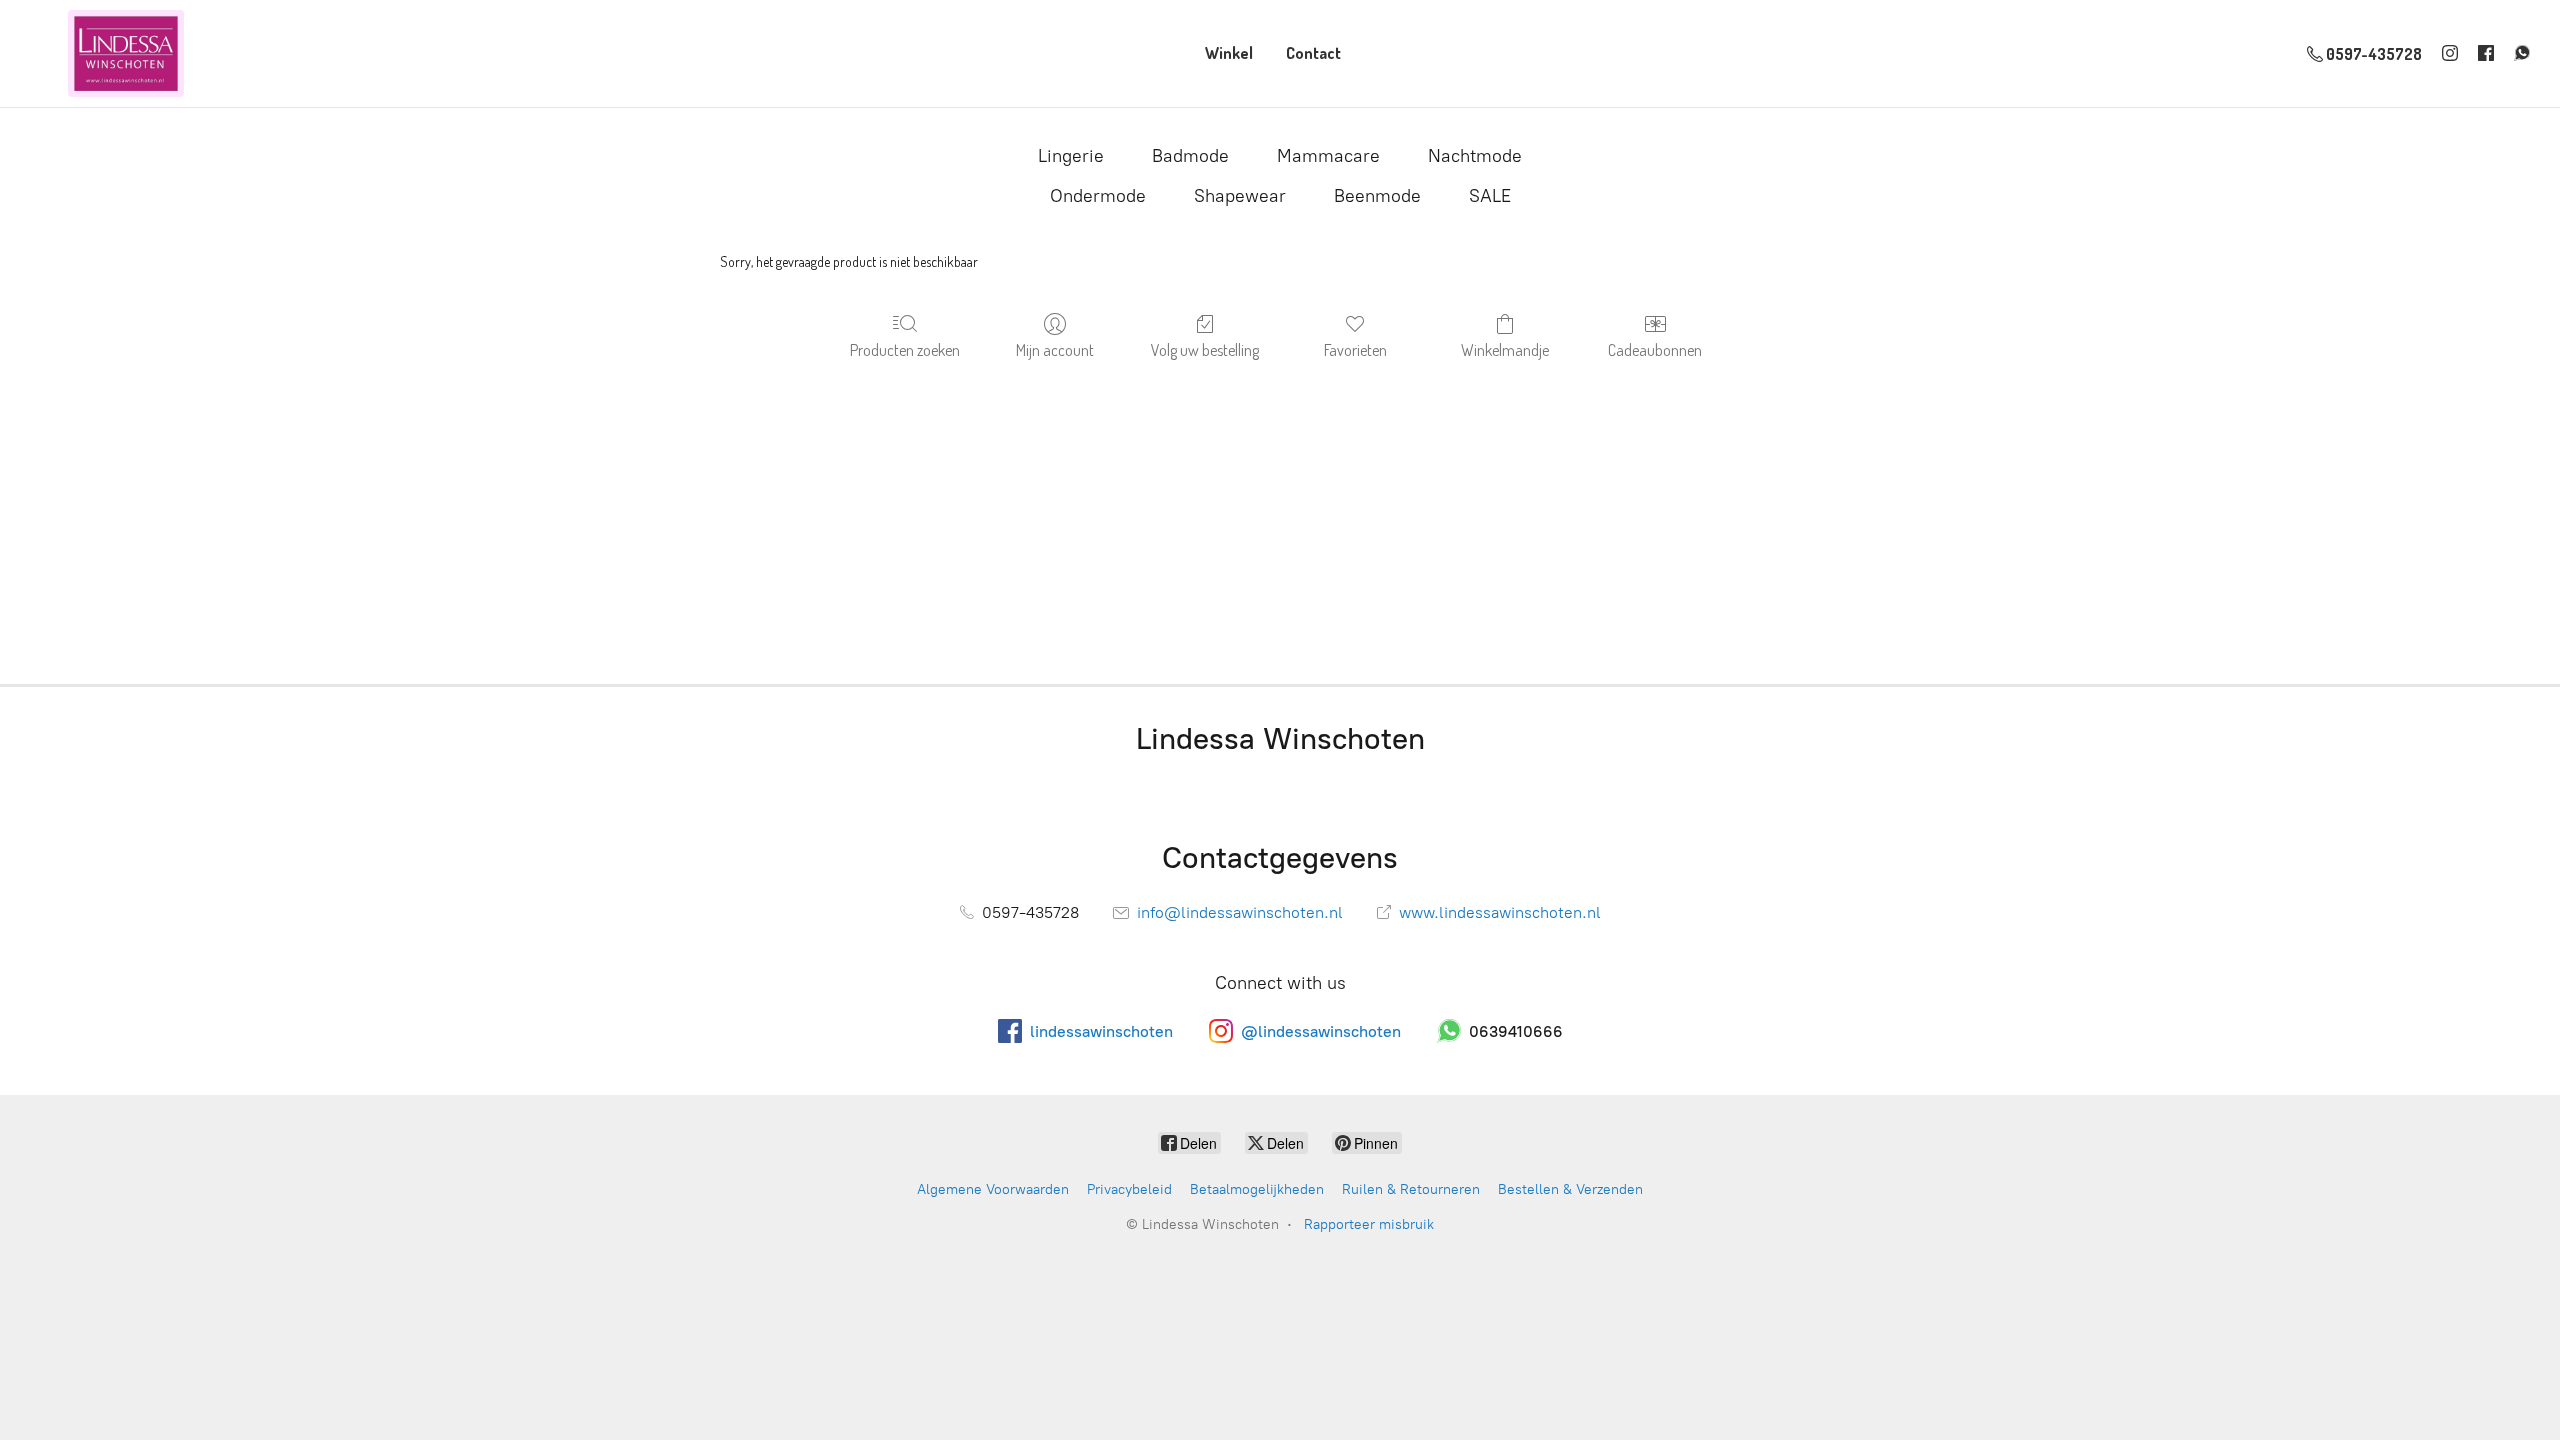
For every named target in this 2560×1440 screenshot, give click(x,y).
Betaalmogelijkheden (1257, 1189)
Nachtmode (1475, 156)
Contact (1313, 53)
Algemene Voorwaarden (993, 1189)
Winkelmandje (1505, 350)
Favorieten (1355, 350)
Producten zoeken (905, 350)
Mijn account (1055, 350)
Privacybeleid (1129, 1189)
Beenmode (1377, 196)
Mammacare (1328, 156)
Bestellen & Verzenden (1570, 1189)
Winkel (1229, 53)
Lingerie (1071, 156)
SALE (1490, 196)
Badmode (1190, 156)
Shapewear (1240, 196)
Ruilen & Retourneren (1411, 1189)
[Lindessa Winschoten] (126, 53)
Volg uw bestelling (1205, 350)
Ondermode (1098, 196)
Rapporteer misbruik (1369, 1224)
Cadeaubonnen (1655, 350)
